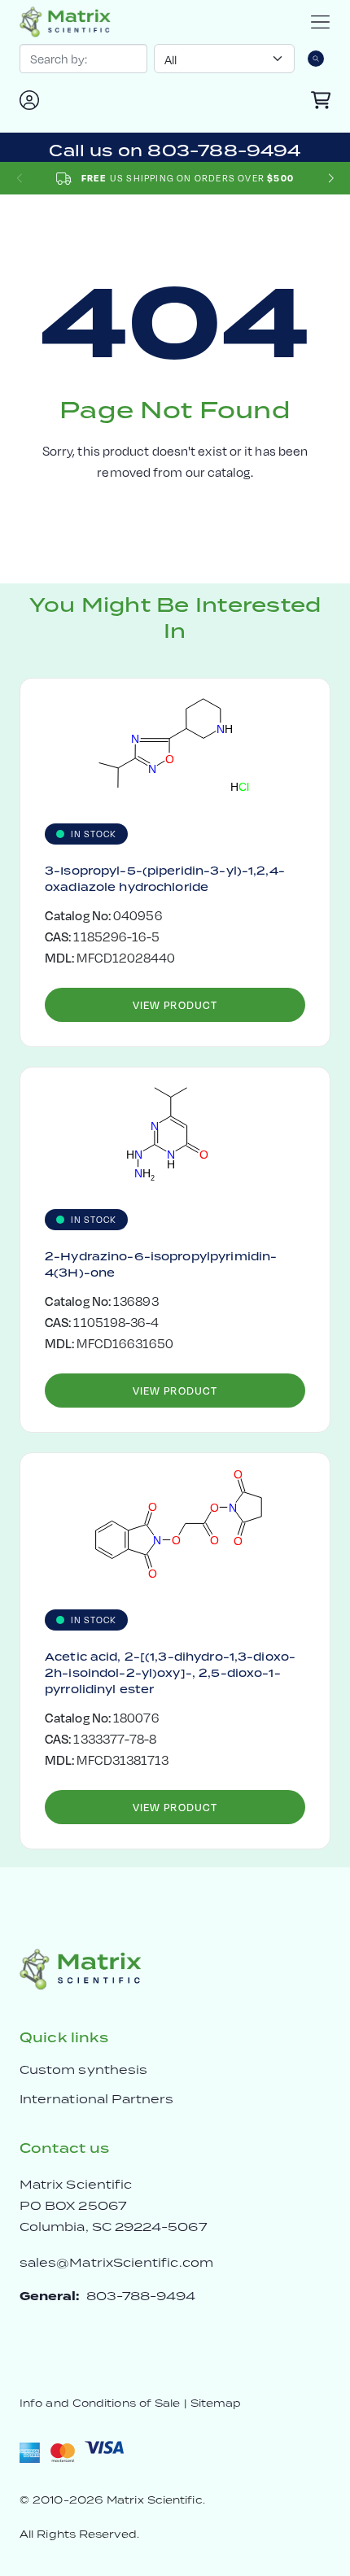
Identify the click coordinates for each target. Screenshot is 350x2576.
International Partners (97, 2099)
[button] (331, 179)
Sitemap (216, 2403)
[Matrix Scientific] (65, 22)
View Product (175, 1005)
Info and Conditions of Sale (100, 2403)
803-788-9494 (141, 2296)
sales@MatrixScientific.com (116, 2262)
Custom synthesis (83, 2070)
